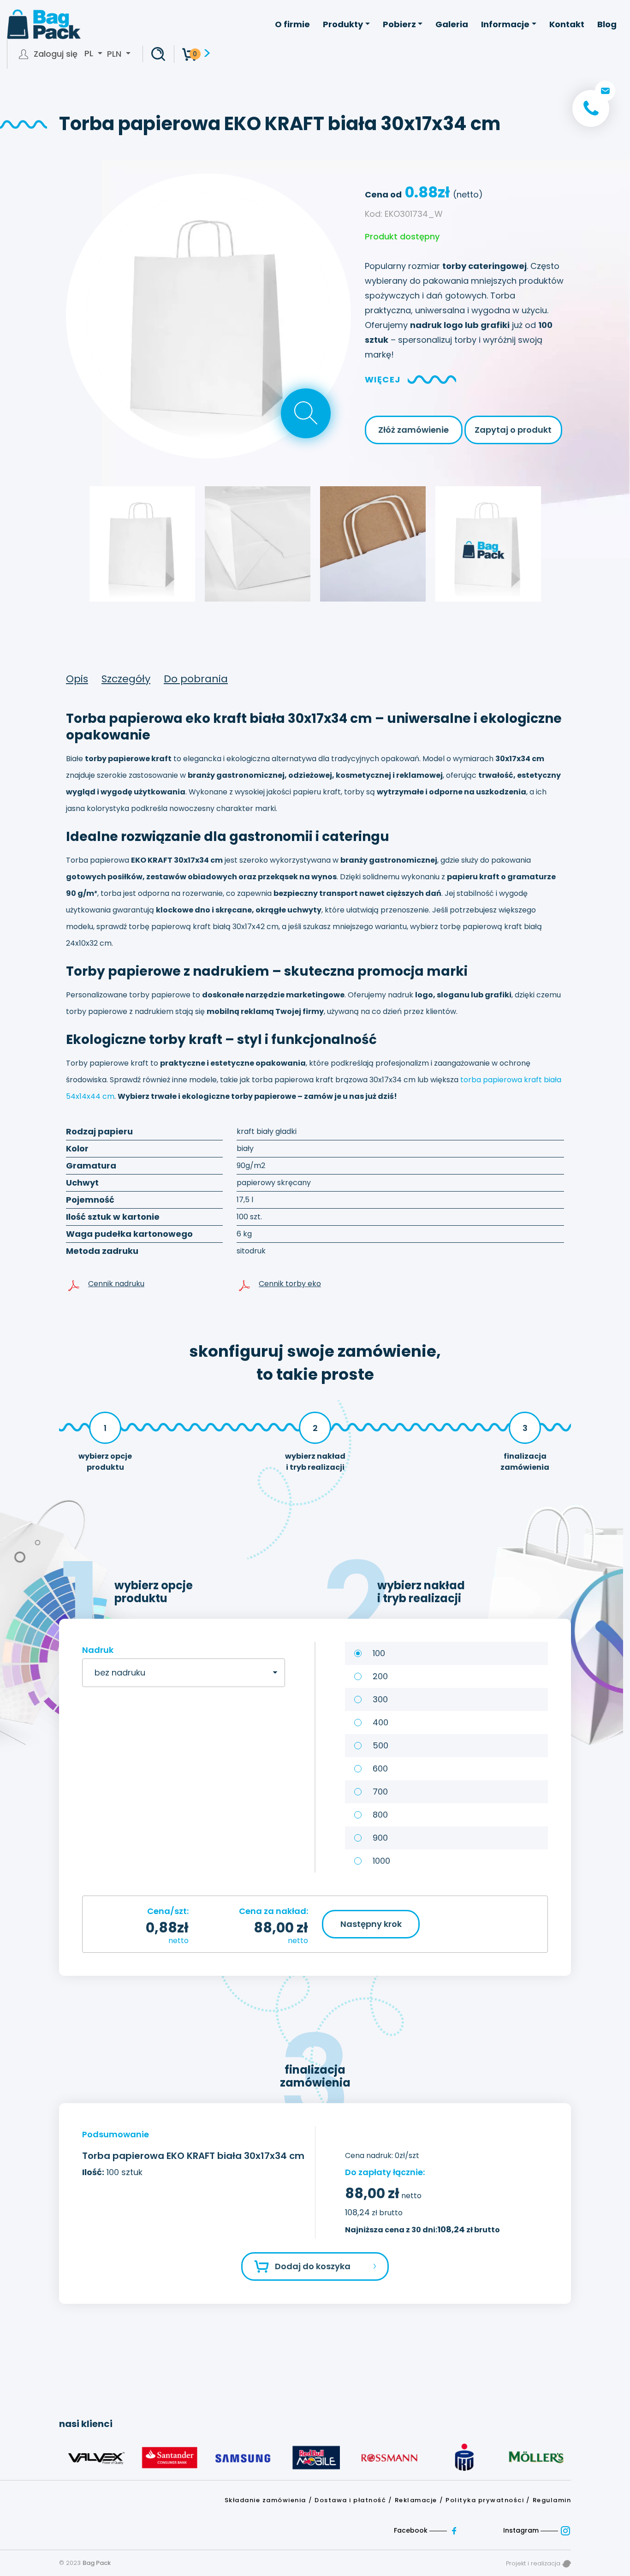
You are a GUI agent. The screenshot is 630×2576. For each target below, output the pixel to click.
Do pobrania (196, 679)
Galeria (452, 24)
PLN (114, 54)
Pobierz (399, 24)
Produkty (343, 24)
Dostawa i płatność (350, 2500)
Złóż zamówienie (413, 430)
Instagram (522, 2530)
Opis (77, 679)
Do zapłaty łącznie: (385, 2172)
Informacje (505, 24)
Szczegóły (126, 679)
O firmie (292, 24)
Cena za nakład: (273, 1911)
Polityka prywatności (485, 2500)
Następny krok (371, 1924)
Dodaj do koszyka (313, 2266)
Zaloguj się (56, 54)
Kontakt (567, 24)
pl (90, 54)
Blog (607, 24)
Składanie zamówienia (265, 2500)
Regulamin (552, 2500)
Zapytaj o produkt (513, 430)
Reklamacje (416, 2500)
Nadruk (98, 1650)
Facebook (412, 2530)
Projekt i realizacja (534, 2563)
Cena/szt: (168, 1911)
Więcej (383, 379)
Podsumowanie (116, 2134)
